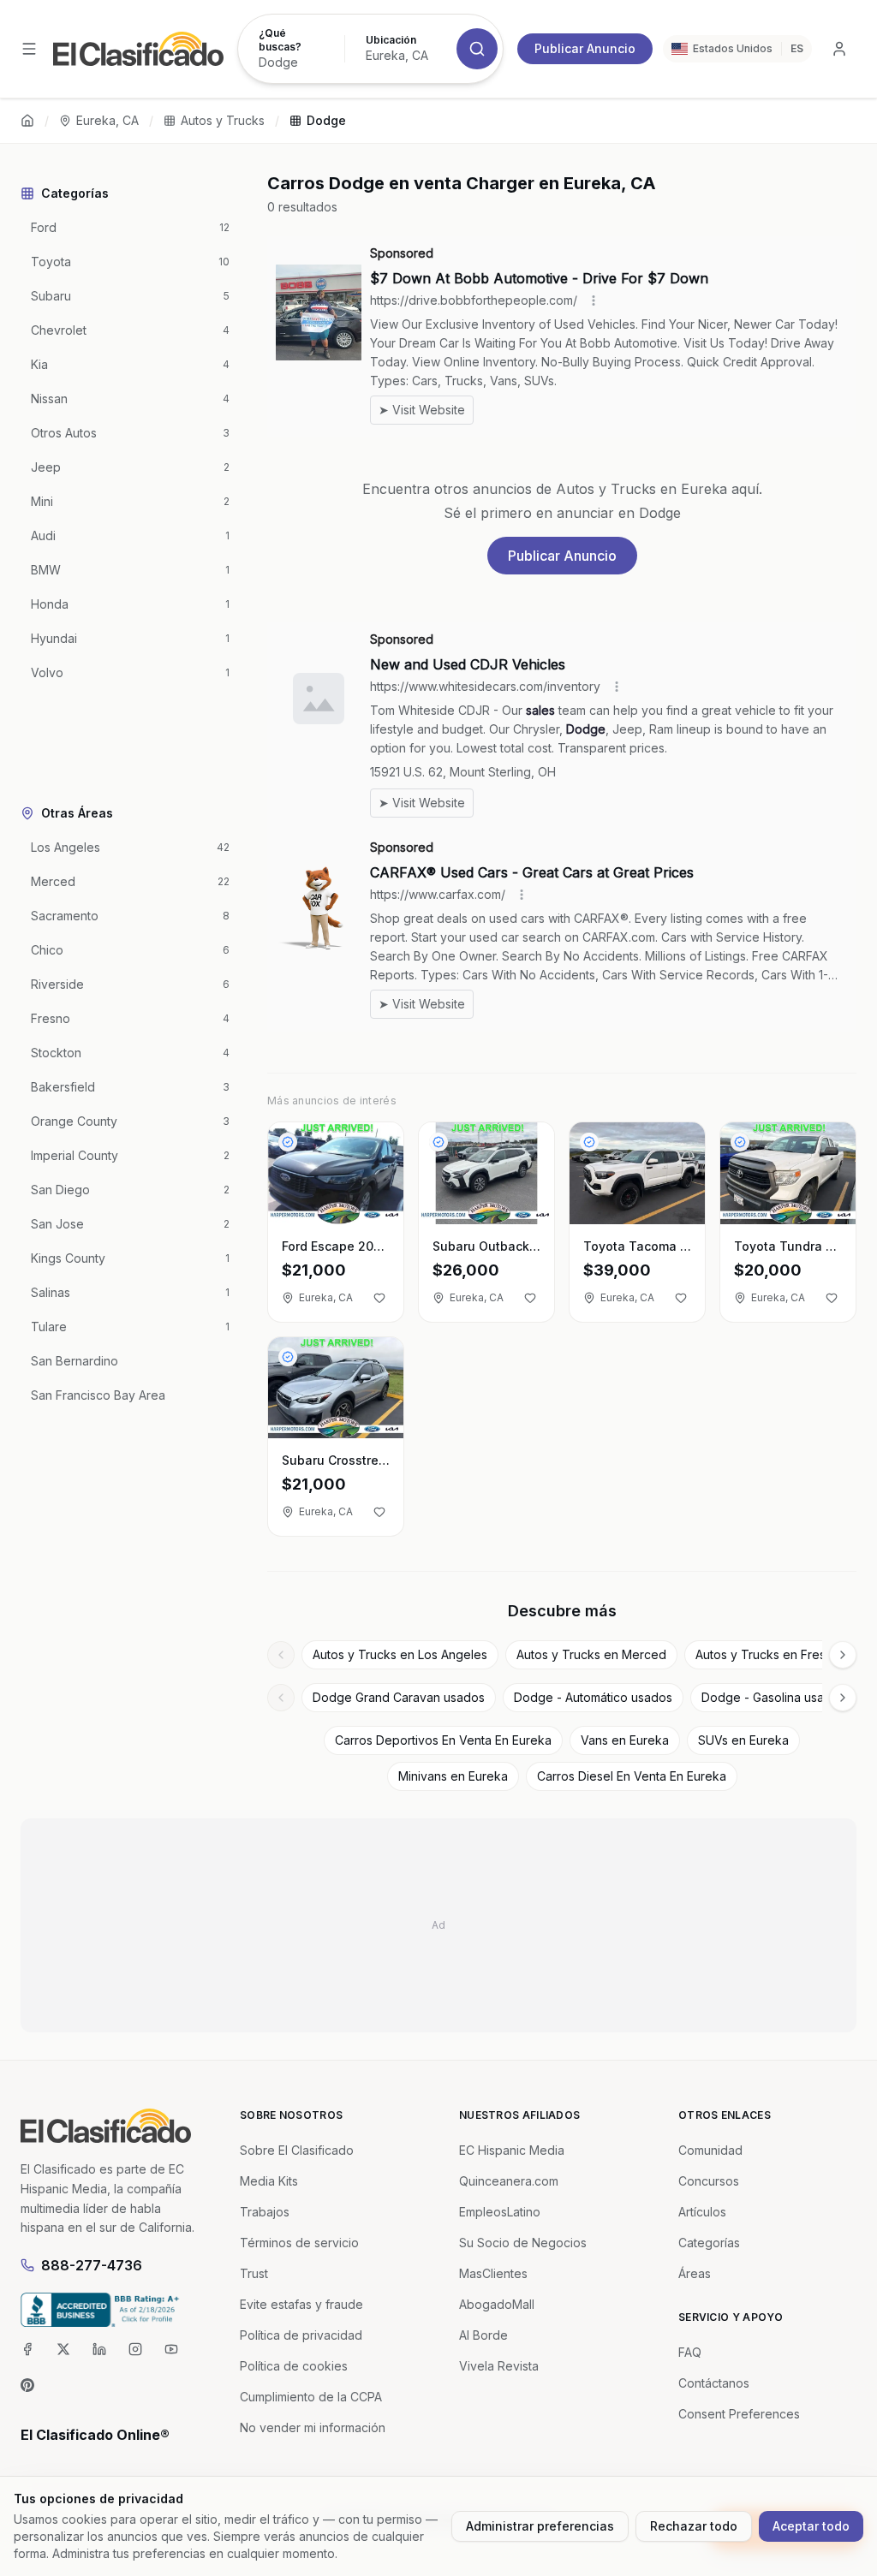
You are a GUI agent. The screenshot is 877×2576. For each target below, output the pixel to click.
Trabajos (265, 2212)
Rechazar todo (694, 2526)
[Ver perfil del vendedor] (288, 1142)
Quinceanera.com (509, 2181)
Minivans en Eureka (453, 1776)
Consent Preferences (739, 2414)
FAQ (690, 2352)
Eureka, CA (107, 120)
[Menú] (29, 49)
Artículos (702, 2212)
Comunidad (710, 2150)
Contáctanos (714, 2383)
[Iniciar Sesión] (839, 49)
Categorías (709, 2243)
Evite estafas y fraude (301, 2304)
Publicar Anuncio (585, 48)
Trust (254, 2273)
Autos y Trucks (223, 120)
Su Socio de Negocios (523, 2243)
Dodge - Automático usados (593, 1697)
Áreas (695, 2273)
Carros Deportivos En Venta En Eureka (443, 1740)
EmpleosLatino (500, 2212)
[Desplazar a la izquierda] (281, 1655)
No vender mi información (313, 2427)
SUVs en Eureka (743, 1740)
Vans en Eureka (625, 1740)
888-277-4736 (92, 2265)
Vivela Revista (499, 2366)
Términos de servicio (299, 2243)
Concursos (709, 2181)
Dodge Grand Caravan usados (399, 1697)
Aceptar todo (811, 2526)
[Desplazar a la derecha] (843, 1655)
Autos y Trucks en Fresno (768, 1654)
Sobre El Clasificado (297, 2150)
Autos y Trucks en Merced (591, 1654)
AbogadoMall (497, 2304)
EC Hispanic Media (512, 2150)
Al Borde (483, 2335)
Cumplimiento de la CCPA (311, 2397)
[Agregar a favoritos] (379, 1298)
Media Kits (269, 2181)
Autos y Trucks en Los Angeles (400, 1654)
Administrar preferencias (540, 2526)
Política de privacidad (301, 2335)
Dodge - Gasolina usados (773, 1697)
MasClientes (493, 2273)
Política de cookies (294, 2366)
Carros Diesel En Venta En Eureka (632, 1776)
